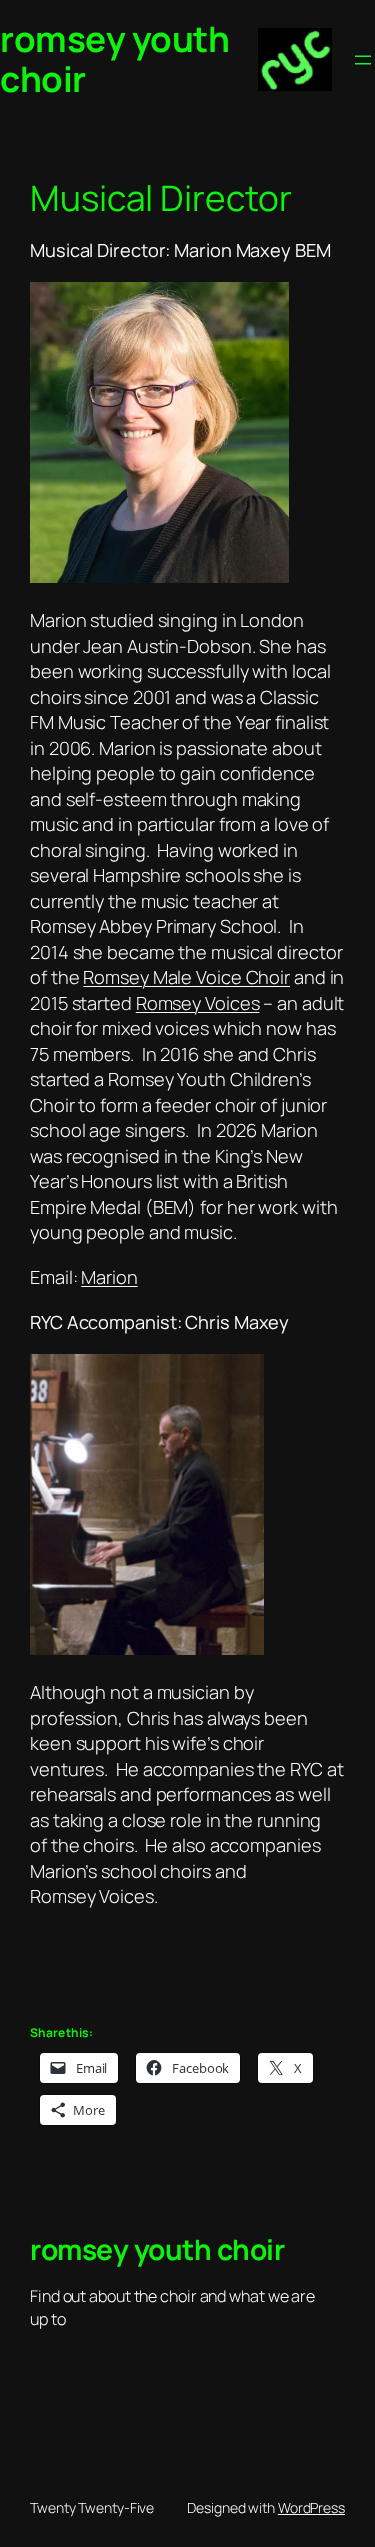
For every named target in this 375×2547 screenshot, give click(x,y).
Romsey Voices (198, 1003)
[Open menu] (363, 60)
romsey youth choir (114, 59)
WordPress (311, 2507)
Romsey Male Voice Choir (186, 977)
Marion (109, 1277)
